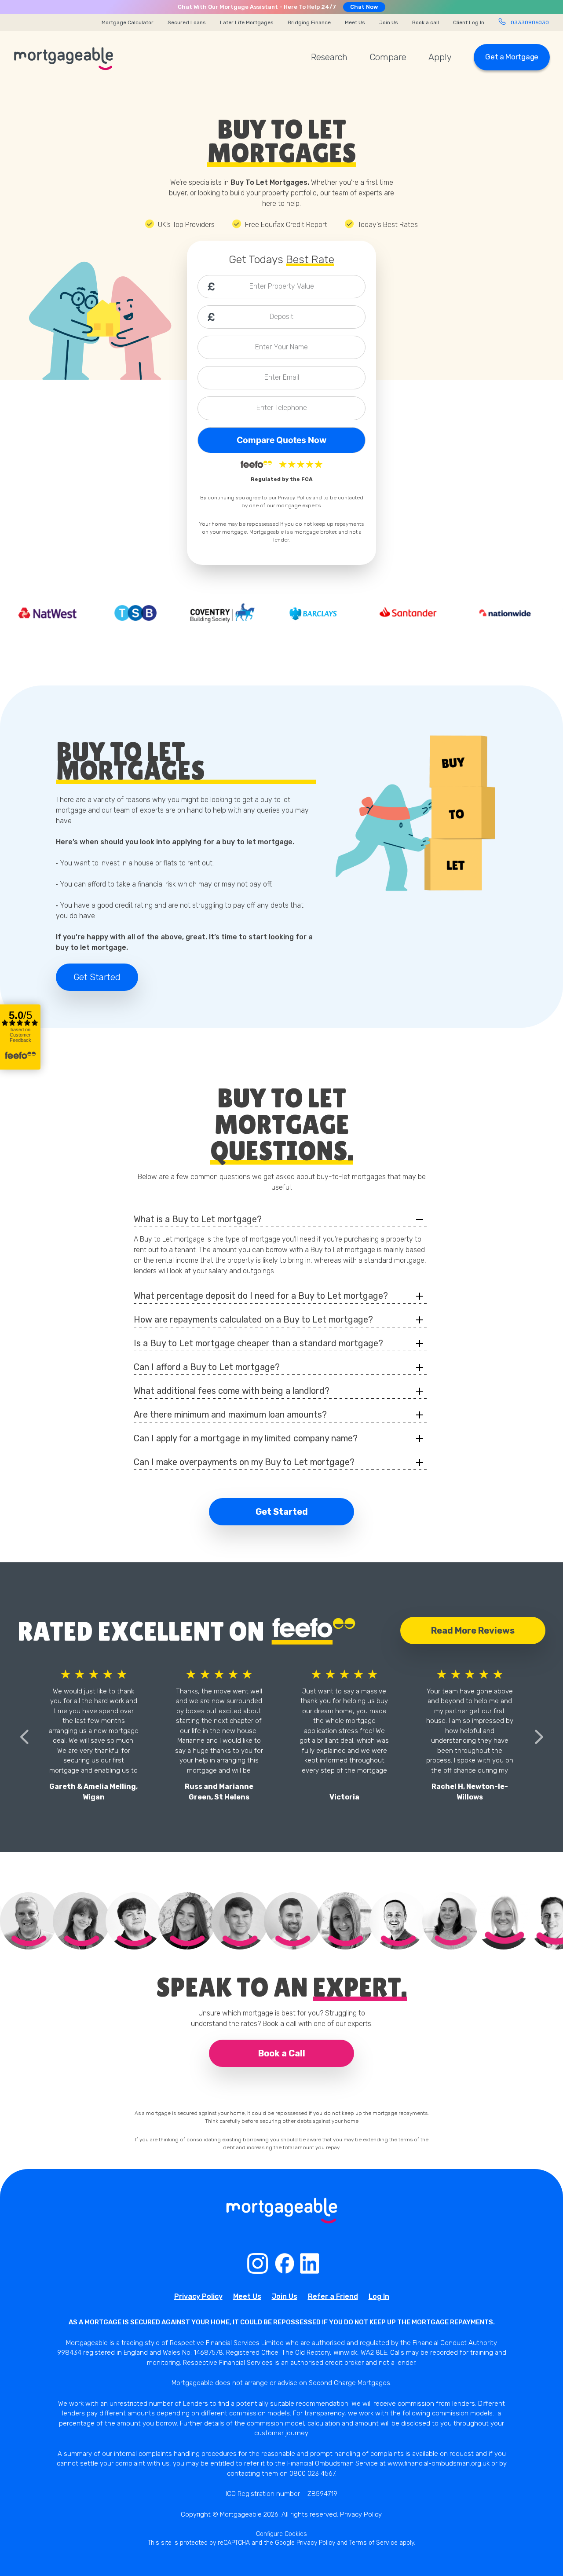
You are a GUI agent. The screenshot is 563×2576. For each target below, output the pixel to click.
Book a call (426, 22)
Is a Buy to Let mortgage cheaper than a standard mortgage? (258, 1343)
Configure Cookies (281, 2534)
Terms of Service (373, 2543)
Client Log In (469, 22)
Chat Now (364, 7)
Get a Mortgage (512, 57)
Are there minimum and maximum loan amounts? (230, 1414)
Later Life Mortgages (247, 22)
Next (539, 1737)
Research (329, 57)
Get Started (97, 977)
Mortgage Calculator (128, 22)
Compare (388, 57)
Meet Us (355, 22)
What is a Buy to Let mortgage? (198, 1219)
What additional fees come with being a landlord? (232, 1391)
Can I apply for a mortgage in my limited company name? (246, 1438)
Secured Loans (187, 22)
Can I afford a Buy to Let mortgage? (207, 1367)
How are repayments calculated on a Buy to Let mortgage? (253, 1319)
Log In (379, 2296)
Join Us (389, 22)
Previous (24, 1737)
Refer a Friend (333, 2296)
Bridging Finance (309, 22)
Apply (440, 57)
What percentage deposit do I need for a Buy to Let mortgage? (261, 1296)
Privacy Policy (295, 498)
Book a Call (282, 2053)
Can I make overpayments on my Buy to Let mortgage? (244, 1462)
